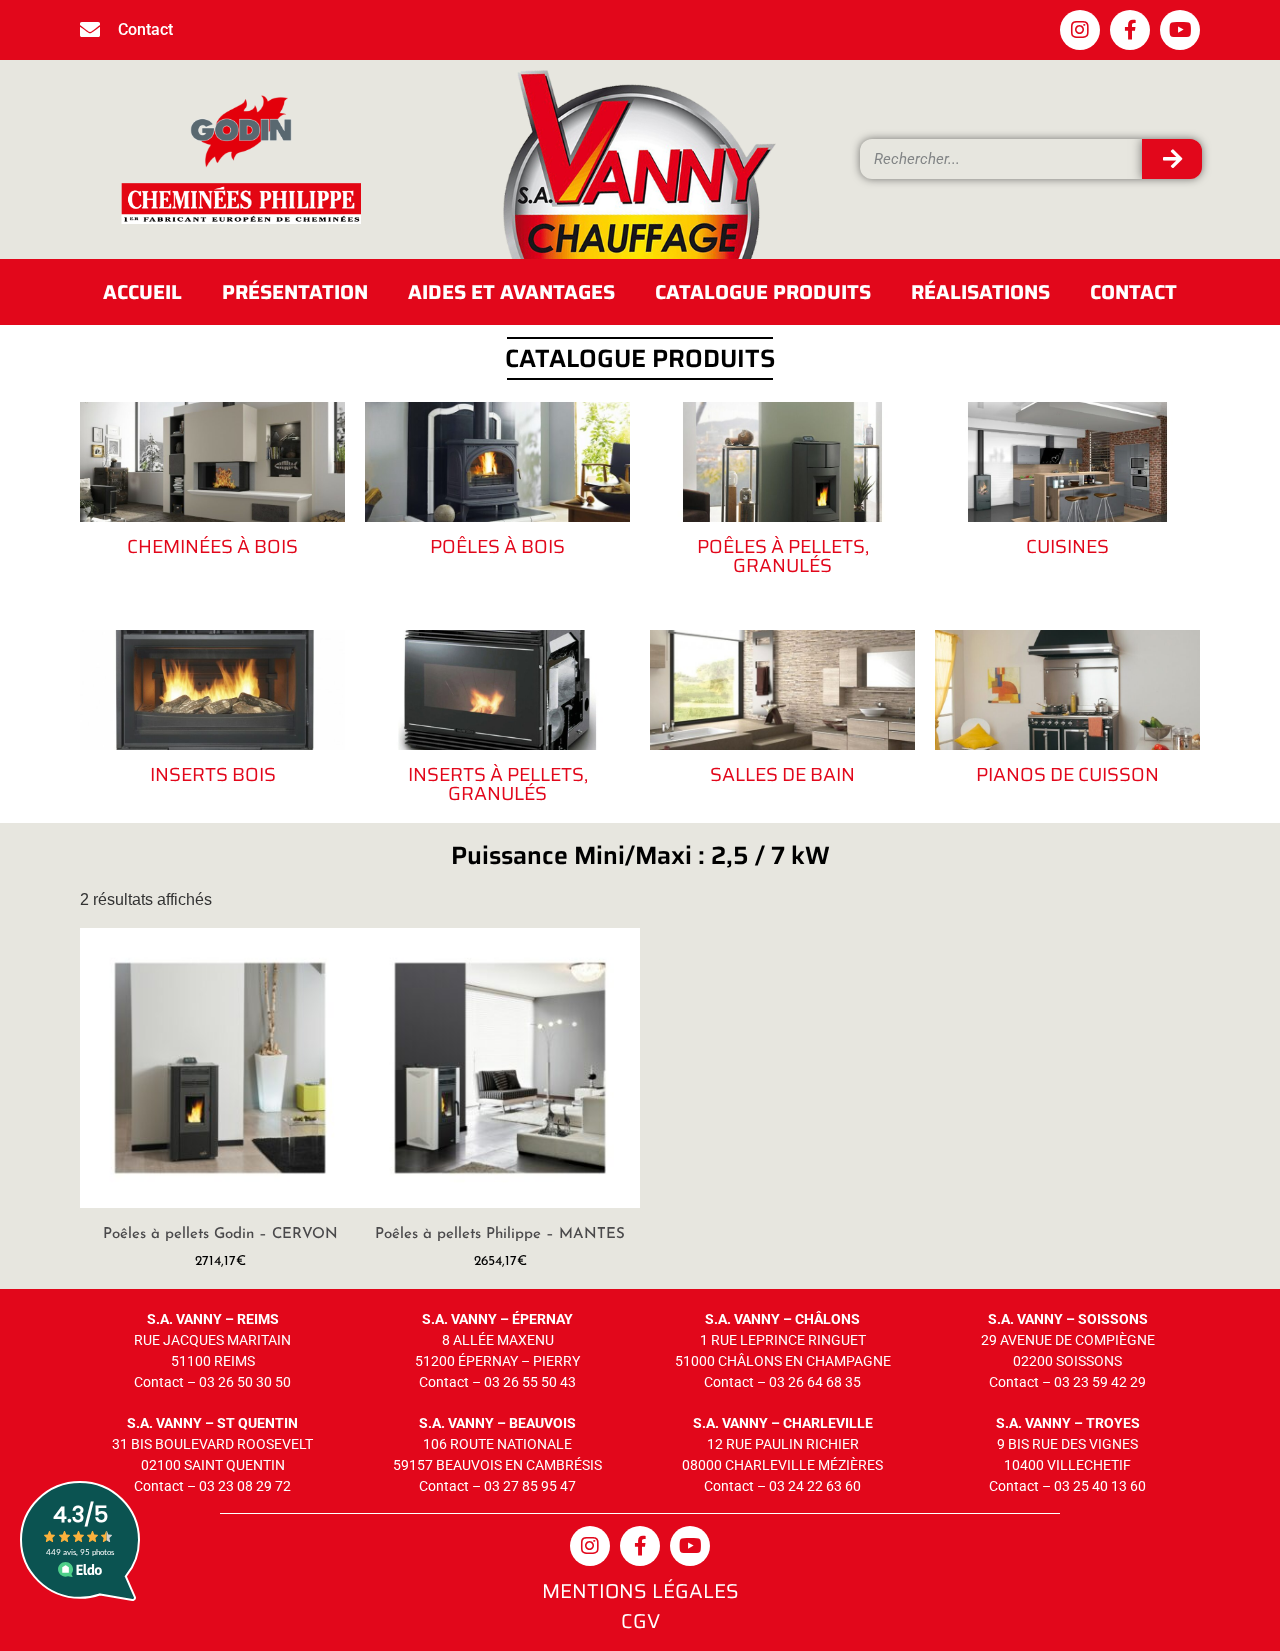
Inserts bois (213, 774)
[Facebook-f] (1130, 30)
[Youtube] (1180, 30)
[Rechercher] (1172, 159)
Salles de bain (782, 774)
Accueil (142, 292)
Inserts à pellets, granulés (498, 783)
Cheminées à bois (212, 546)
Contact (1133, 292)
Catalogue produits (763, 292)
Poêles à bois (497, 546)
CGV (640, 1621)
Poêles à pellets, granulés (783, 555)
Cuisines (1067, 546)
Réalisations (980, 292)
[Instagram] (1080, 30)
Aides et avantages (511, 292)
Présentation (295, 292)
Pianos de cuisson (1067, 774)
